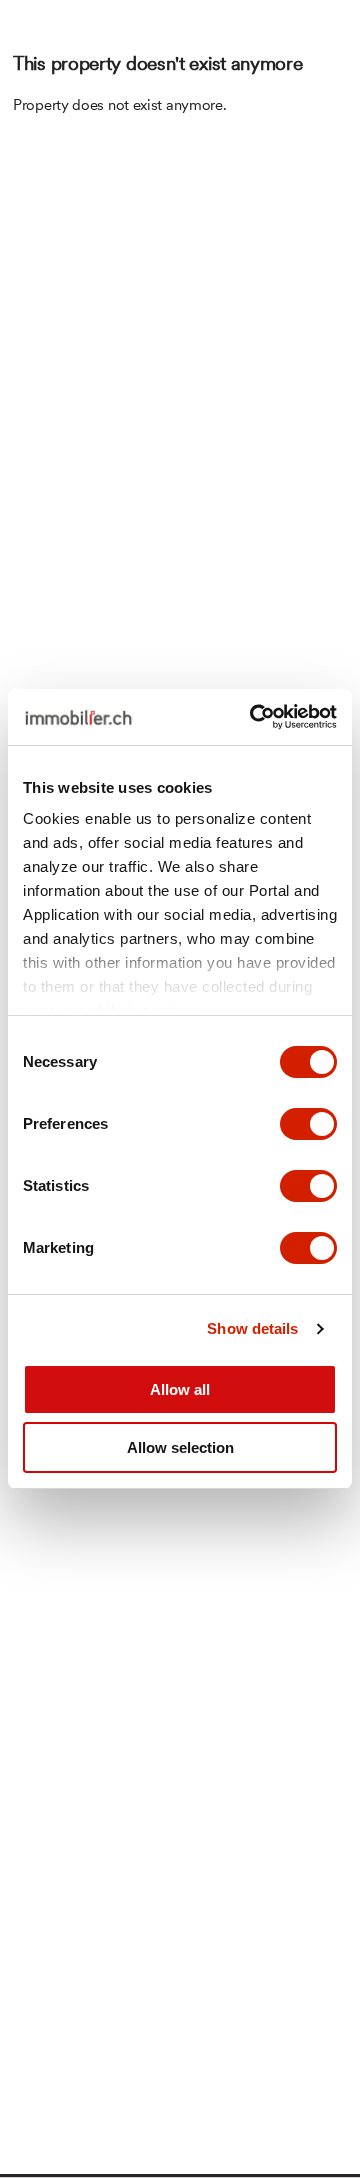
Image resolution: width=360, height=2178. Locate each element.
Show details (252, 1328)
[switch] (308, 1124)
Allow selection (180, 1447)
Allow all (180, 1389)
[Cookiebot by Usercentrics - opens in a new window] (254, 717)
